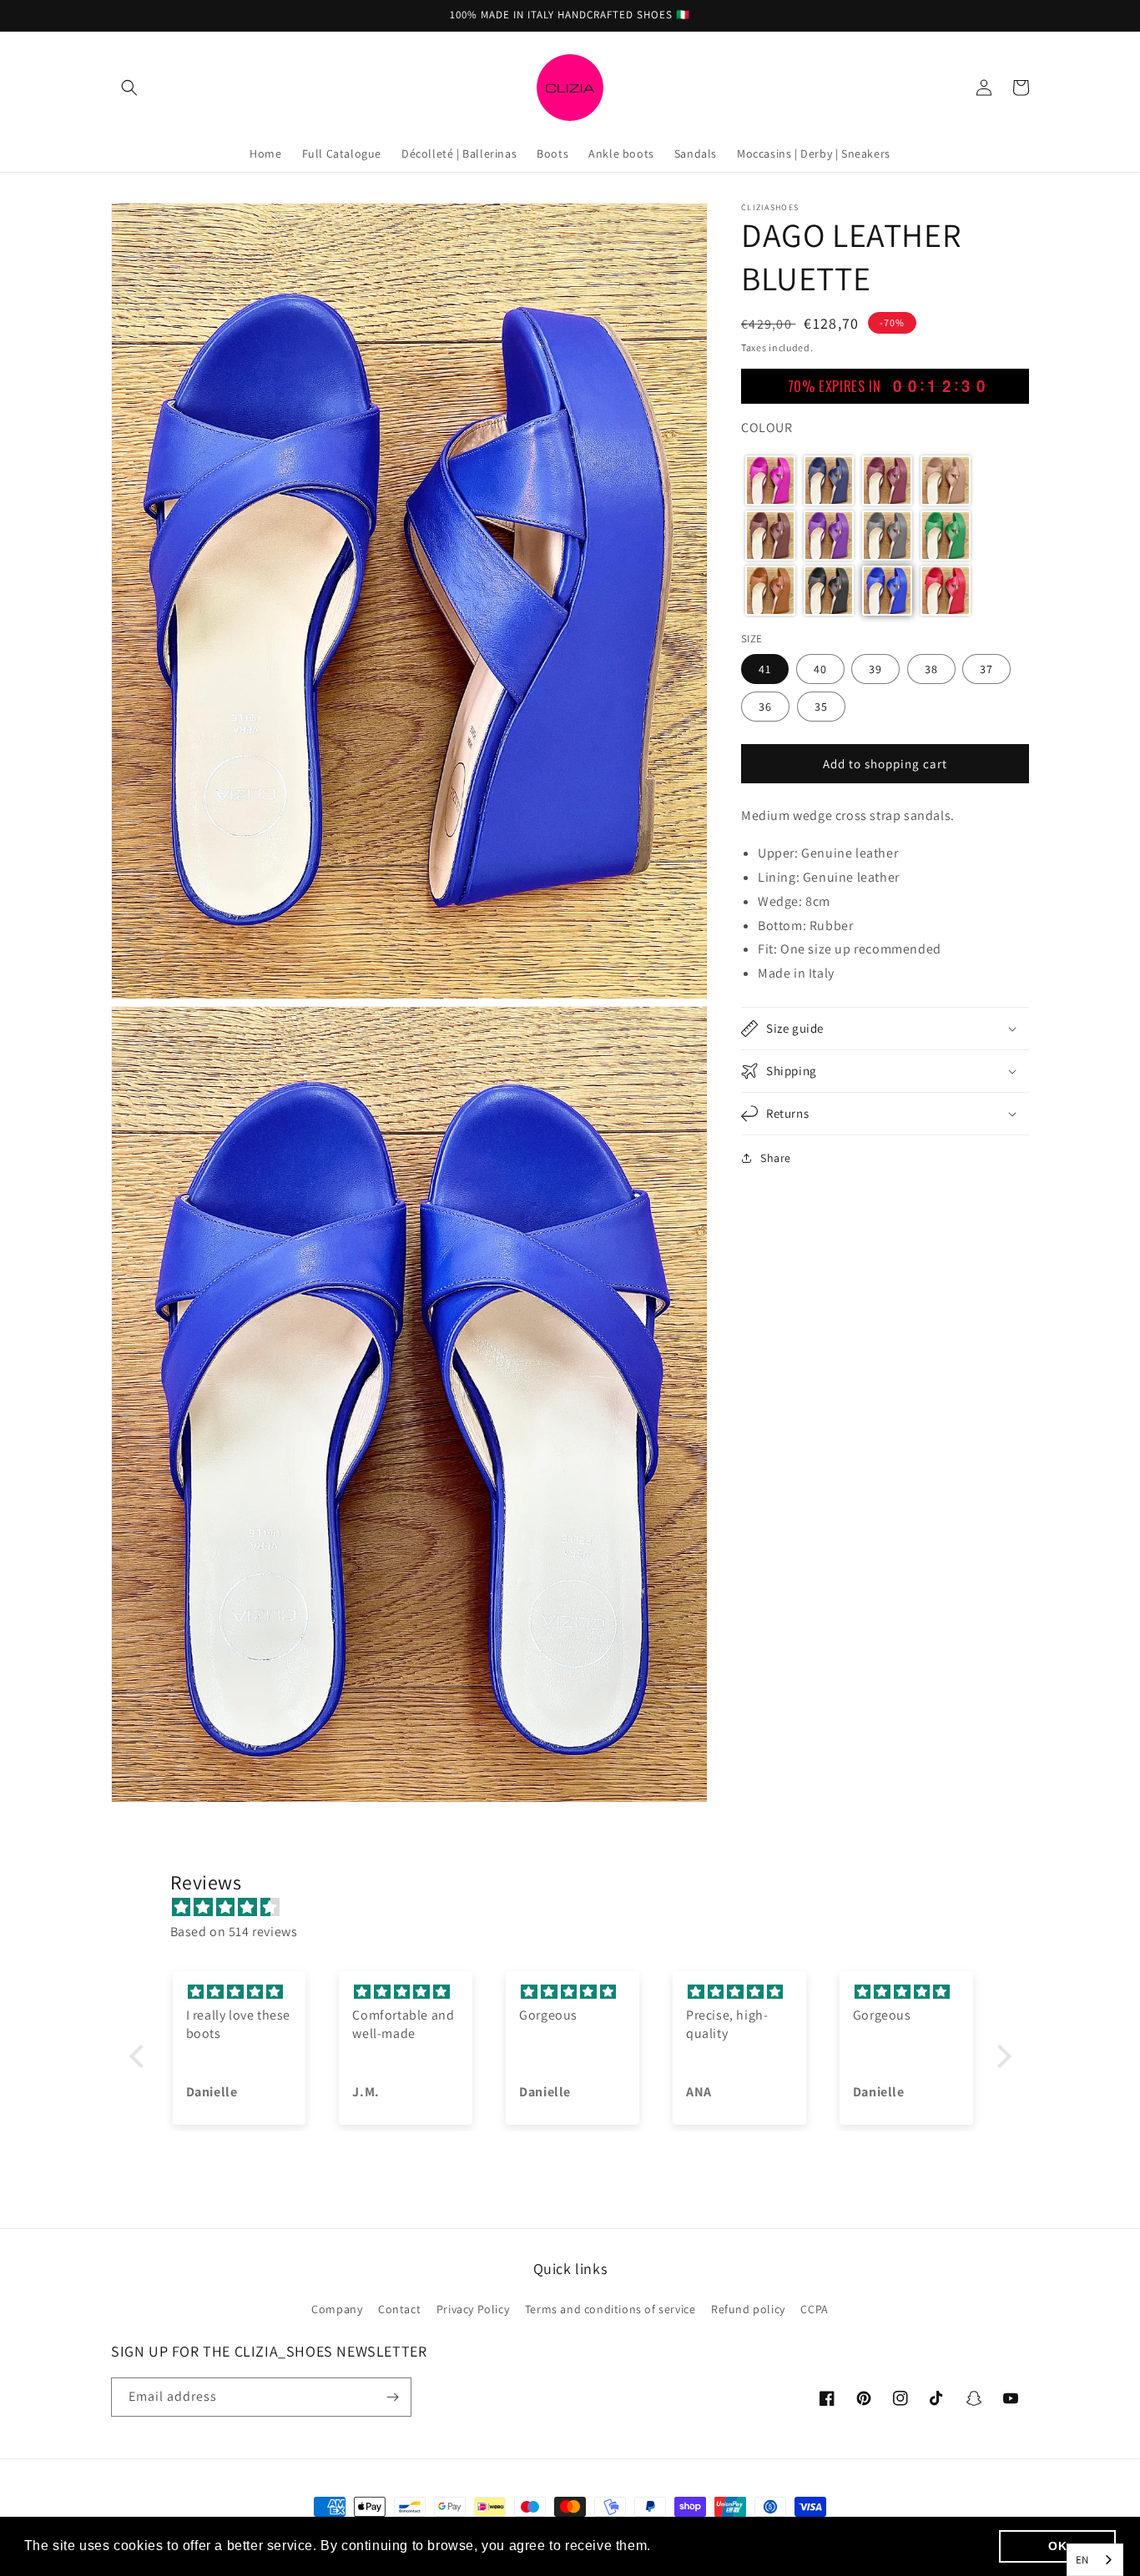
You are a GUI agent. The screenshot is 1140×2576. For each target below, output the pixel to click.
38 (931, 669)
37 (986, 669)
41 (765, 669)
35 (821, 707)
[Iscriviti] (392, 2397)
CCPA (814, 2309)
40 (820, 669)
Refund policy (748, 2309)
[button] (129, 88)
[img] (579, 1908)
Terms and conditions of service (610, 2309)
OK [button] (1057, 2546)
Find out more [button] (702, 2546)
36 (765, 707)
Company (337, 2309)
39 (875, 669)
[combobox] (1095, 2560)
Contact (399, 2309)
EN (1082, 2560)
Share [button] (776, 1158)
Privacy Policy (473, 2309)
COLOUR (767, 428)
